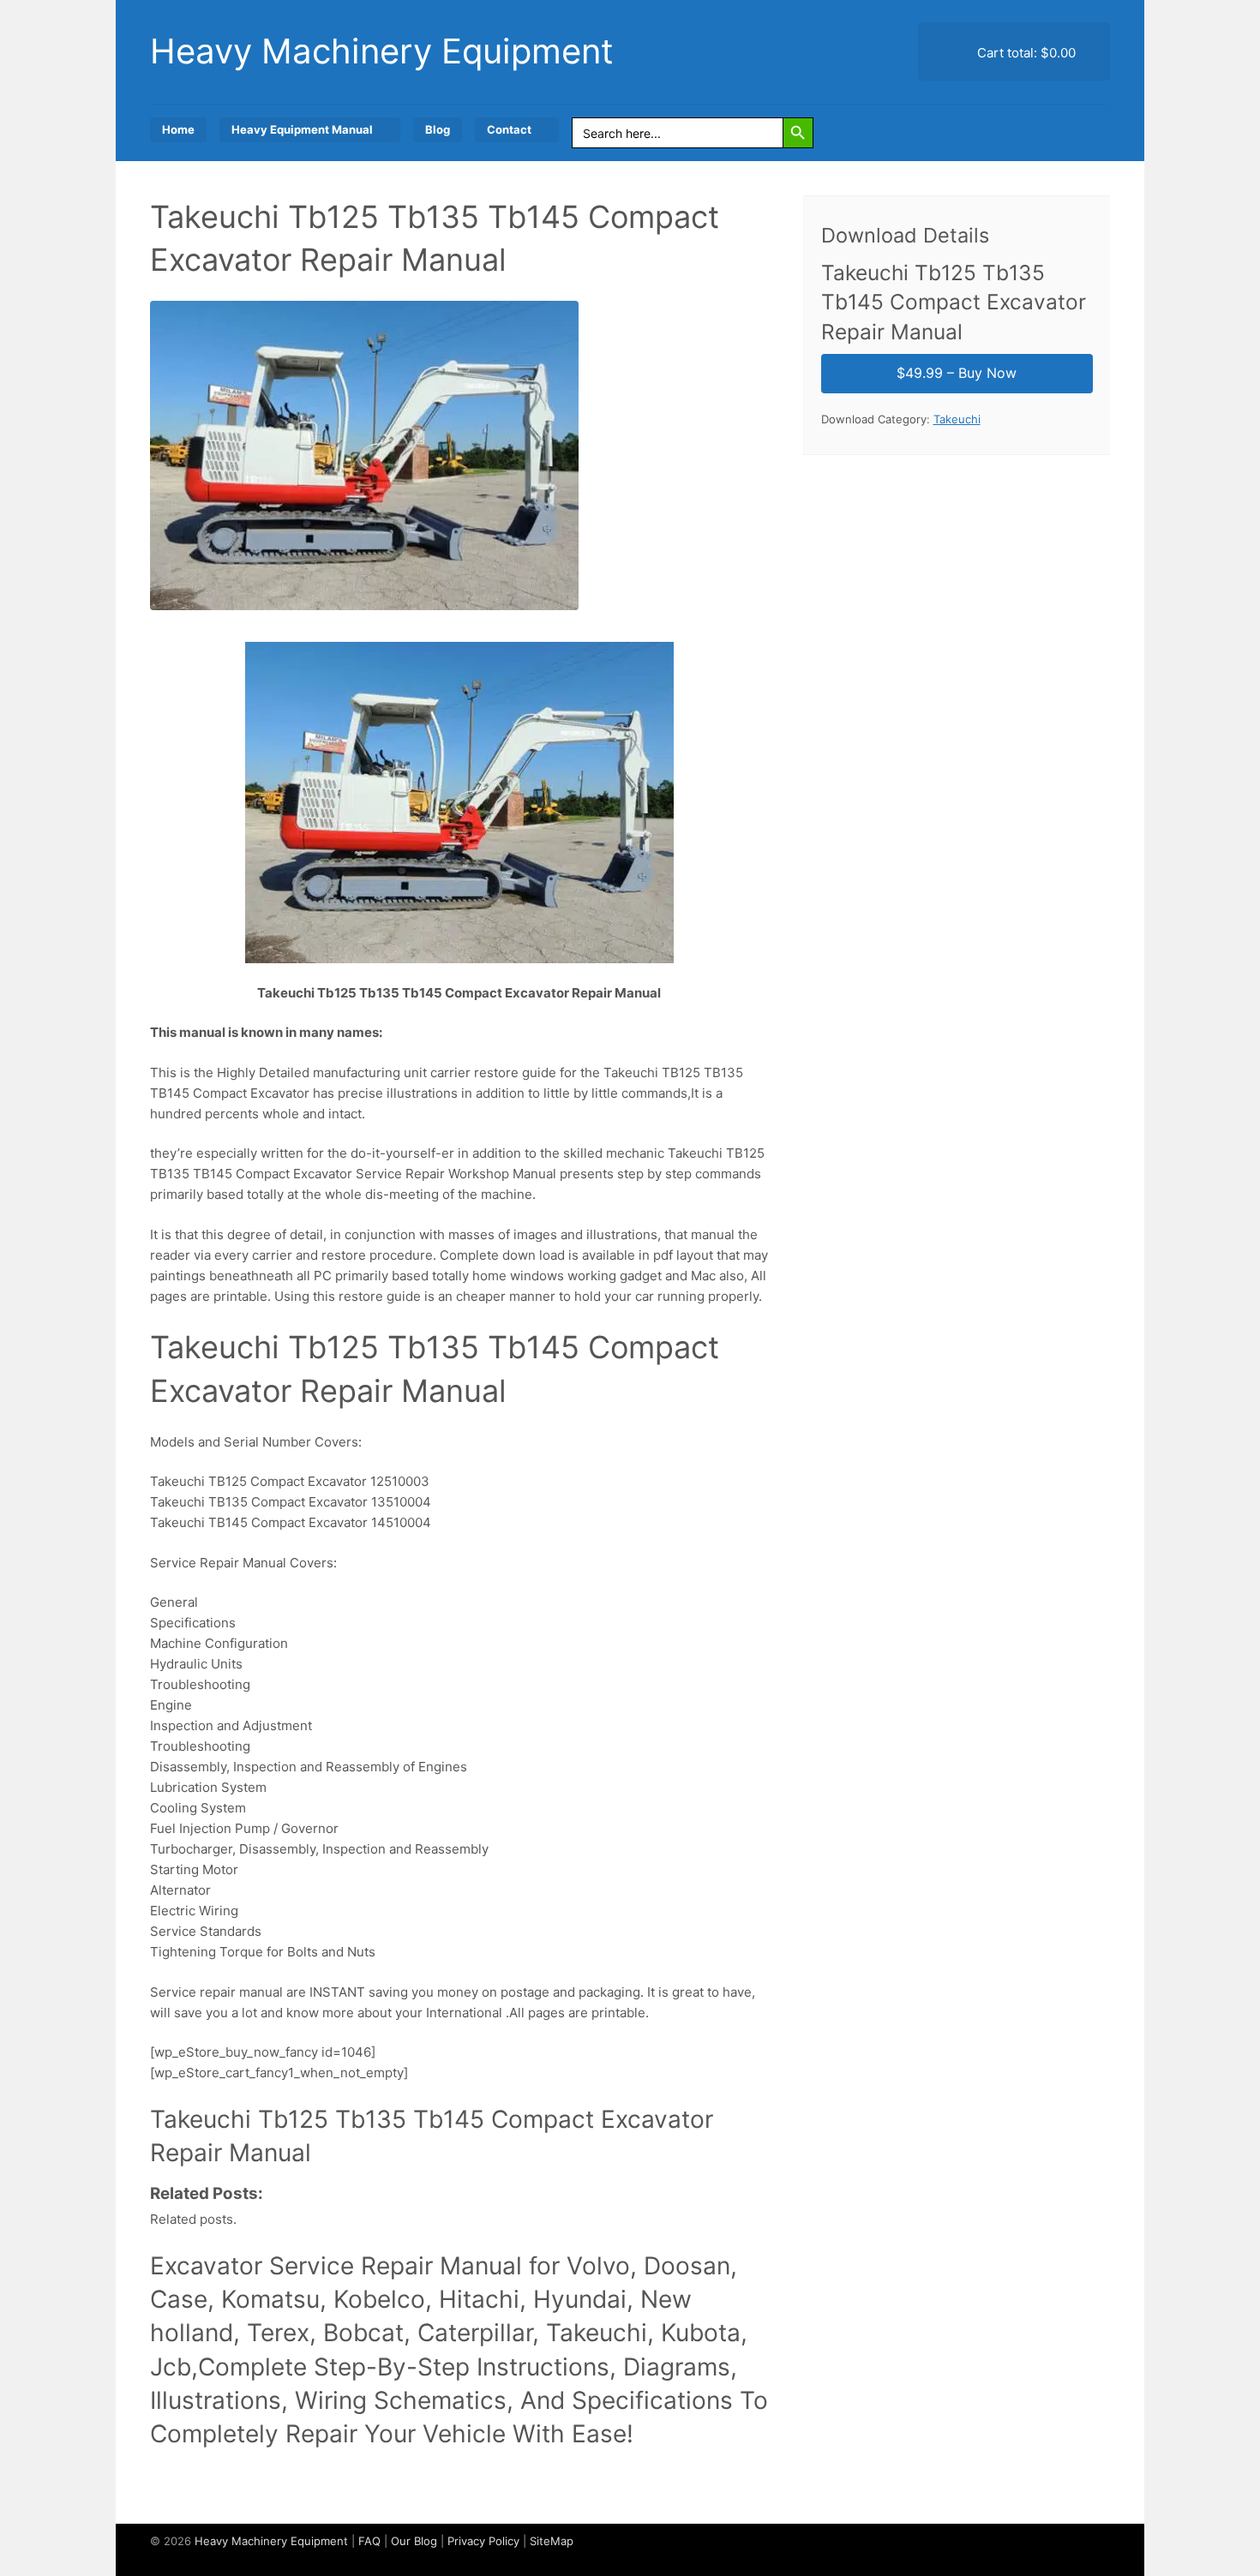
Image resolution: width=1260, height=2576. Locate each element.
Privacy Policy (483, 2541)
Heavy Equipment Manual (302, 129)
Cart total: (1025, 53)
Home (178, 129)
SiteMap (552, 2541)
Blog (438, 129)
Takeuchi (957, 419)
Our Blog (414, 2541)
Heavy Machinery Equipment (382, 51)
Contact (509, 129)
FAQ (369, 2541)
